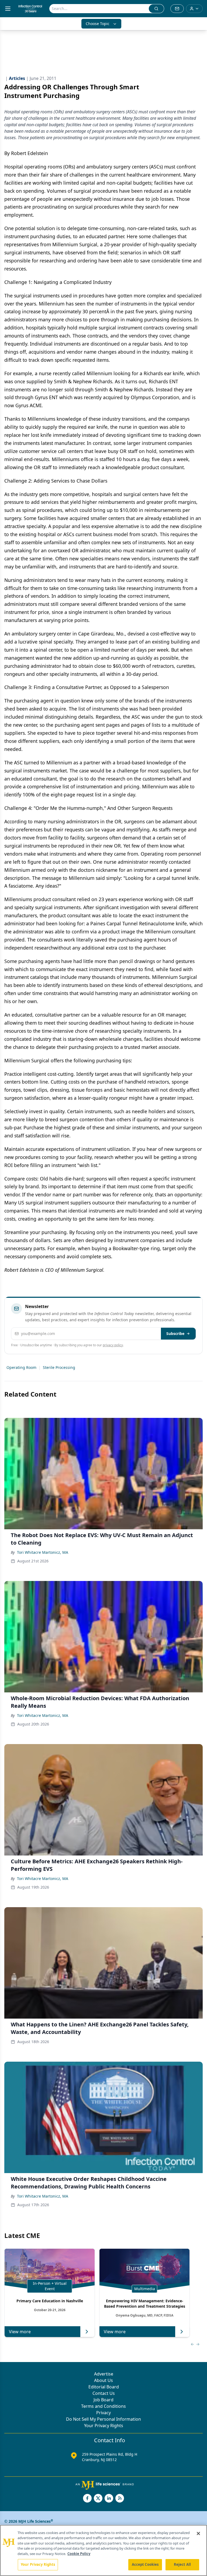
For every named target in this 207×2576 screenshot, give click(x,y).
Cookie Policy (79, 2554)
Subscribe (175, 1333)
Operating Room (21, 1367)
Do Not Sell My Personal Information (103, 2419)
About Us (103, 2380)
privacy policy (113, 1345)
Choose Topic (98, 24)
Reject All (182, 2564)
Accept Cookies (145, 2564)
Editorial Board (104, 2387)
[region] (103, 2550)
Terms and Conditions (103, 2406)
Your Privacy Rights (104, 2426)
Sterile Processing (59, 1367)
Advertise (104, 2374)
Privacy (103, 2413)
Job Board (103, 2400)
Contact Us (104, 2393)
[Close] (198, 2533)
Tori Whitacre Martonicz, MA (43, 1552)
